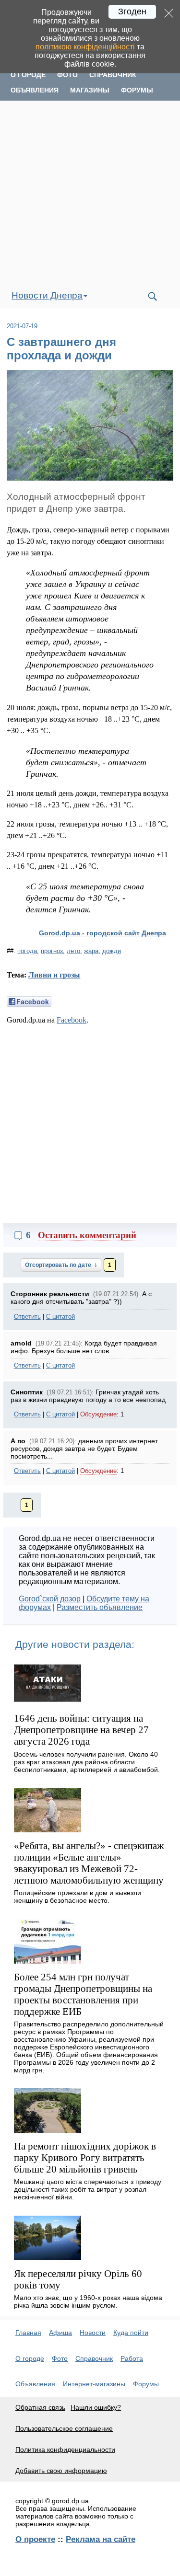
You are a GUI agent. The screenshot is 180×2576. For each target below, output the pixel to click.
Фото (67, 75)
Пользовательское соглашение (64, 2428)
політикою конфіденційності (85, 47)
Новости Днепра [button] (47, 295)
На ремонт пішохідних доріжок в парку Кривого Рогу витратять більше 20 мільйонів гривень (85, 2157)
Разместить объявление (100, 1607)
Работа (132, 2358)
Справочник (113, 75)
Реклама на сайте (101, 2539)
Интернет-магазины (94, 2384)
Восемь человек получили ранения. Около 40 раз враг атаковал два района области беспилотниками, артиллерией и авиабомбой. (87, 1762)
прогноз (52, 951)
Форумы (137, 90)
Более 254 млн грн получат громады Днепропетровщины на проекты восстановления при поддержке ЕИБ (83, 1994)
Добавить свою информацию (61, 2471)
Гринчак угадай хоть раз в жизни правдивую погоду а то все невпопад (88, 1396)
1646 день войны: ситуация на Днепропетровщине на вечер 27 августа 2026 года (81, 1730)
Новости (93, 2333)
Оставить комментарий (87, 1235)
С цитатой (60, 1317)
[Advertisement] (90, 192)
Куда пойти (131, 2333)
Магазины (90, 90)
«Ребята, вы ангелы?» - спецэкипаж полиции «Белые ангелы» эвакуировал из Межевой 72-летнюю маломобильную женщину (89, 1863)
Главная (28, 2333)
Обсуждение (98, 1414)
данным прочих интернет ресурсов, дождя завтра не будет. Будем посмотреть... (84, 1449)
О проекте (35, 2539)
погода (27, 951)
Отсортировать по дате (59, 1265)
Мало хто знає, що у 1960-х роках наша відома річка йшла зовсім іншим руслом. (88, 2301)
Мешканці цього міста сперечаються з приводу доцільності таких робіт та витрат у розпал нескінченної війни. (88, 2189)
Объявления (35, 90)
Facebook (72, 1020)
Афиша (60, 2333)
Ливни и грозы (54, 975)
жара (91, 951)
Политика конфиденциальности (65, 2449)
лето (73, 951)
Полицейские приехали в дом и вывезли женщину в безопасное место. (78, 1897)
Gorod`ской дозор (50, 1599)
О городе (28, 75)
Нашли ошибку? (96, 2407)
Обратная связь (40, 2407)
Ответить (27, 1317)
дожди (112, 951)
